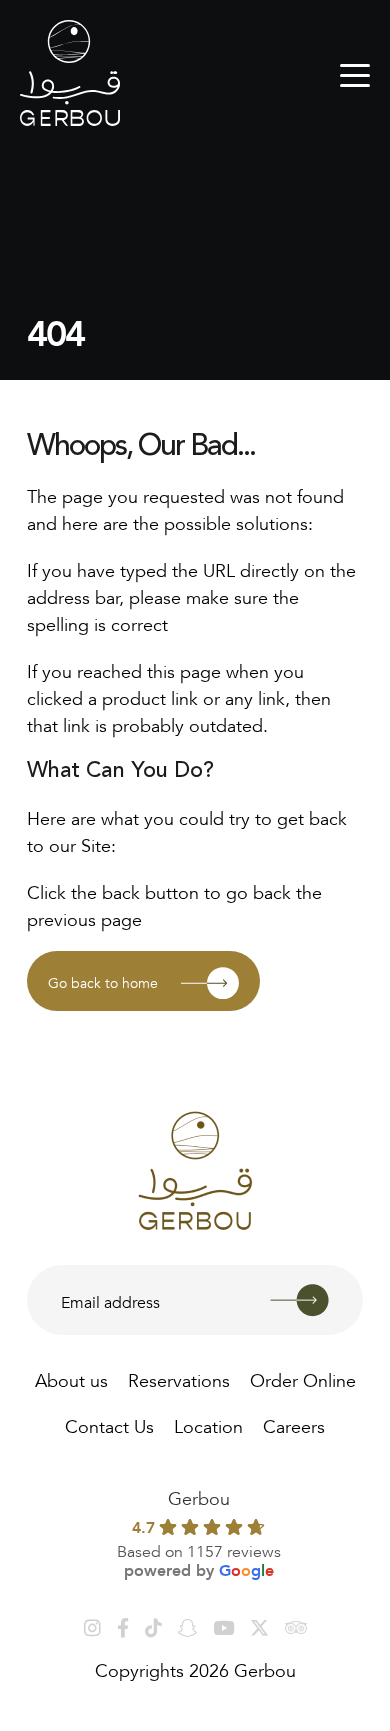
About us (71, 1378)
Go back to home (103, 981)
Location (208, 1424)
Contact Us (109, 1424)
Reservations (179, 1378)
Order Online (303, 1378)
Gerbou (199, 1496)
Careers (294, 1424)
